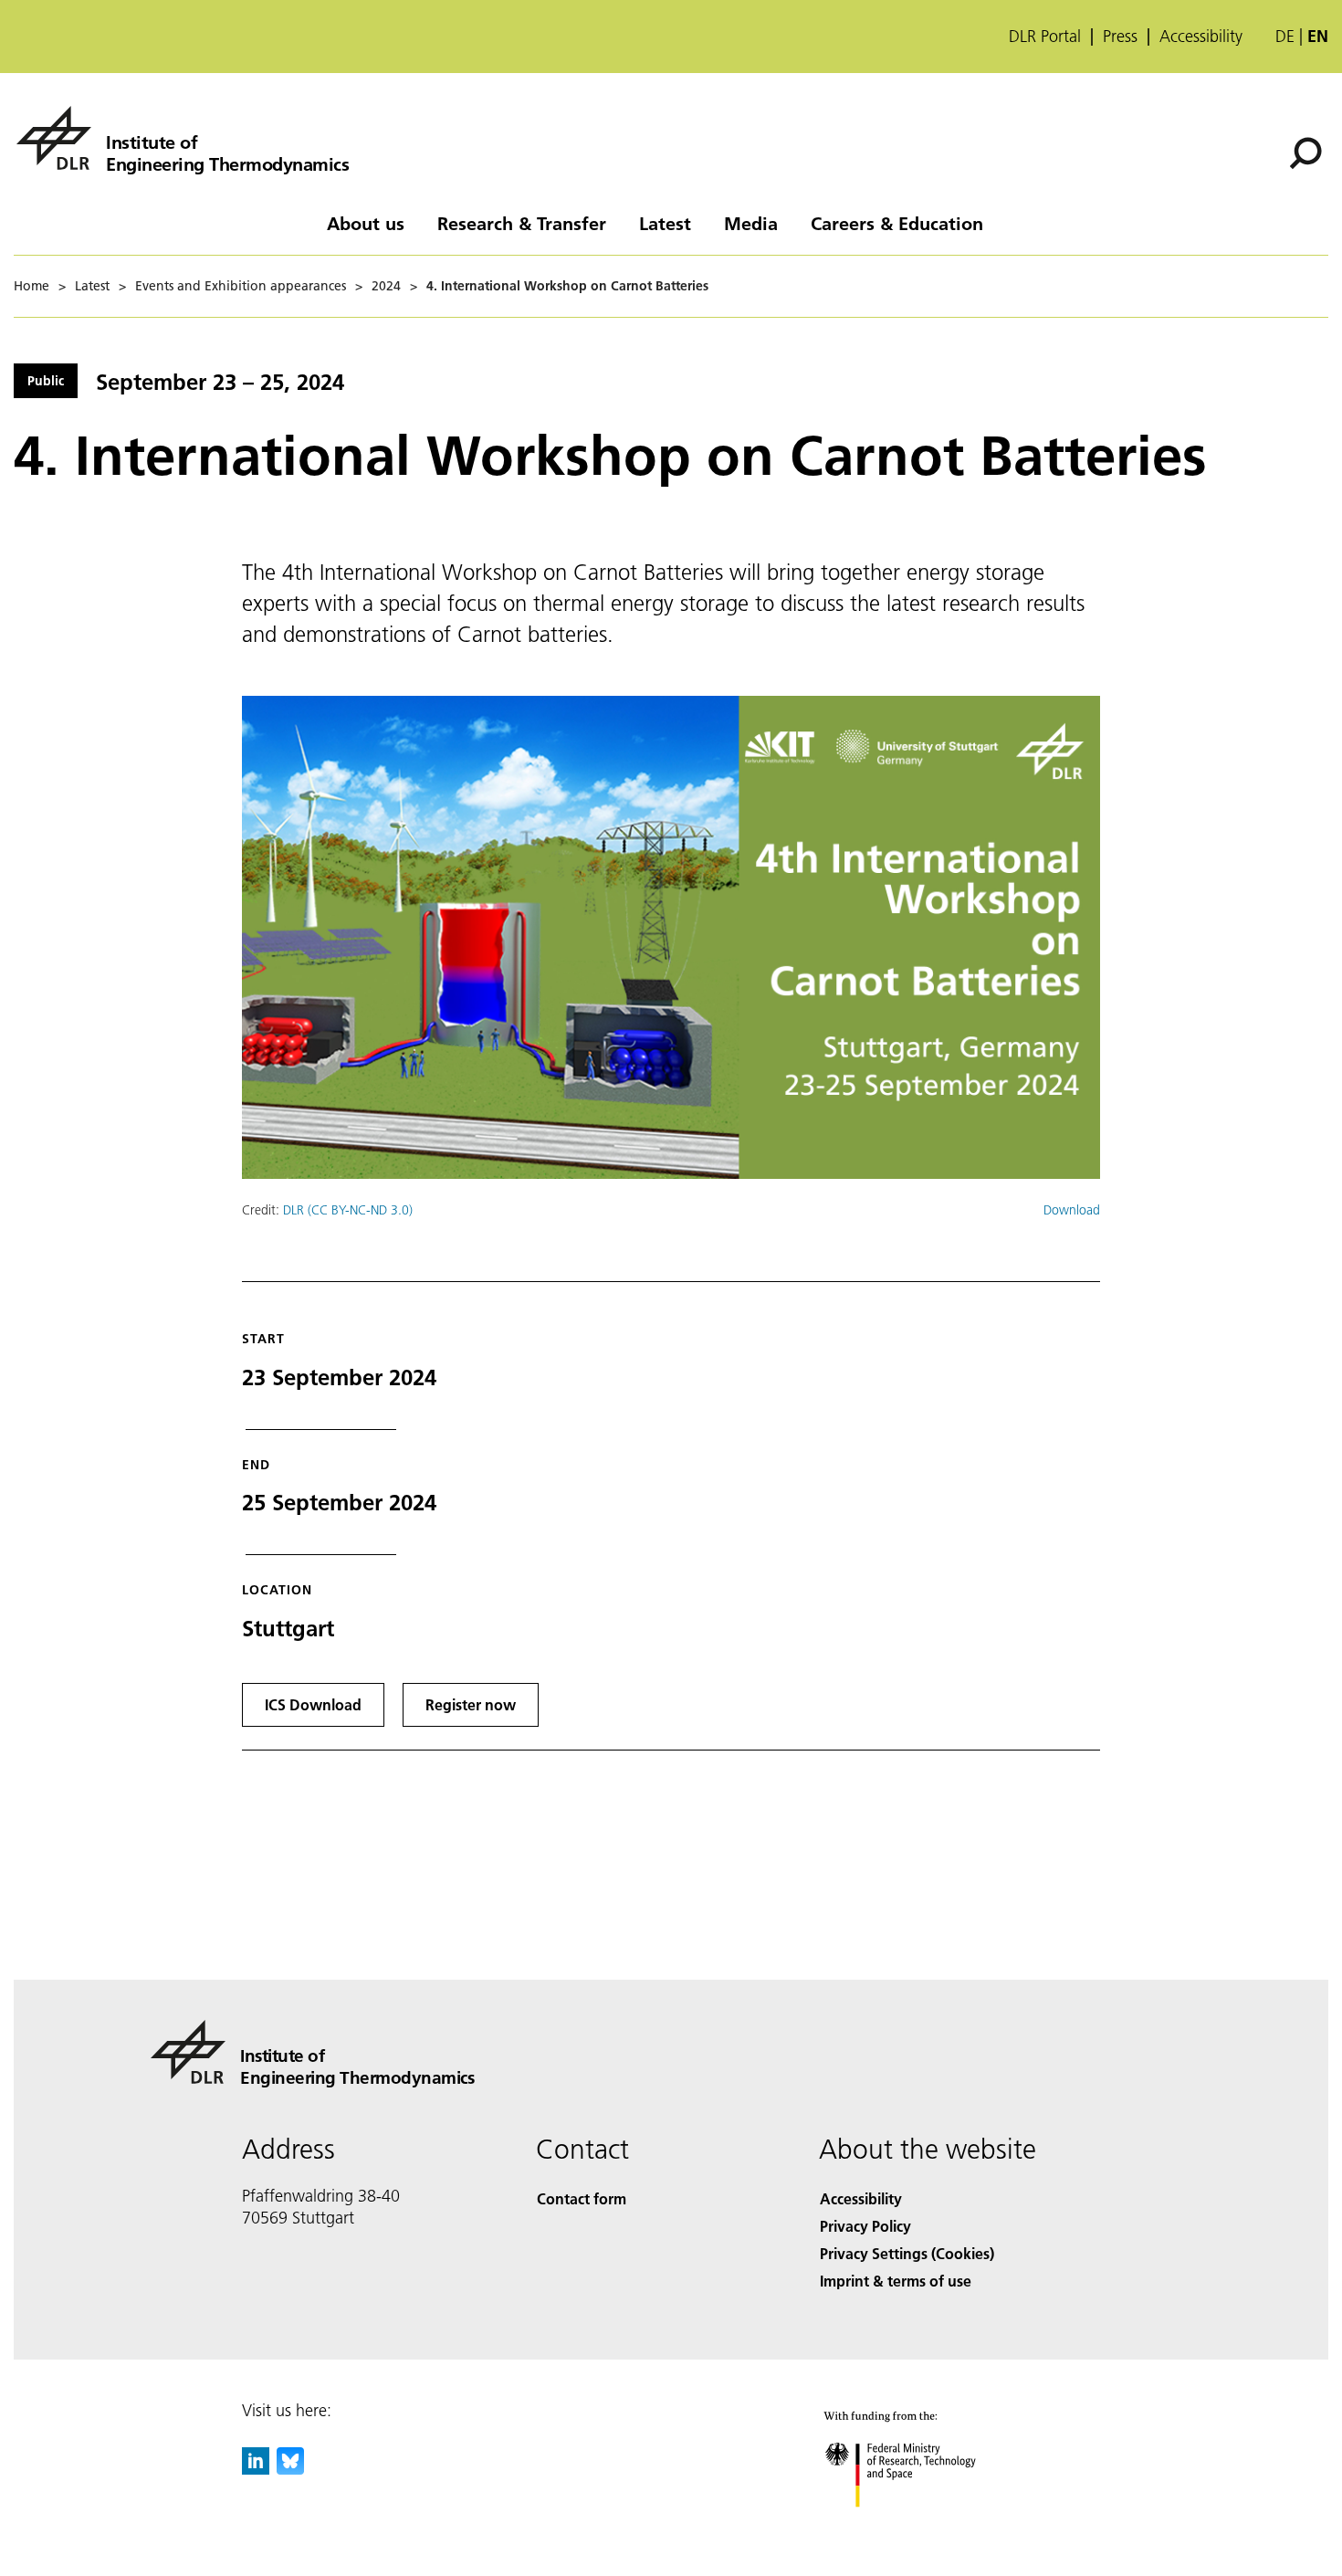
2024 (386, 286)
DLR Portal (1045, 37)
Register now (471, 1704)
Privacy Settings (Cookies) (907, 2253)
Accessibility (1201, 37)
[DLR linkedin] (256, 2469)
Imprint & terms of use (896, 2281)
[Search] (1308, 152)
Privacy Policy (865, 2226)
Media (751, 223)
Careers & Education (897, 223)
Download (1072, 1210)
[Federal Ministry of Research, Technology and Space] (925, 2525)
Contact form (582, 2198)
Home (31, 286)
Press (1120, 37)
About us (366, 223)
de (1285, 36)
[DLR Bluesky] (290, 2469)
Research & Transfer (522, 223)
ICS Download (313, 1704)
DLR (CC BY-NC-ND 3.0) (348, 1210)
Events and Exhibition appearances (241, 286)
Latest (665, 223)
